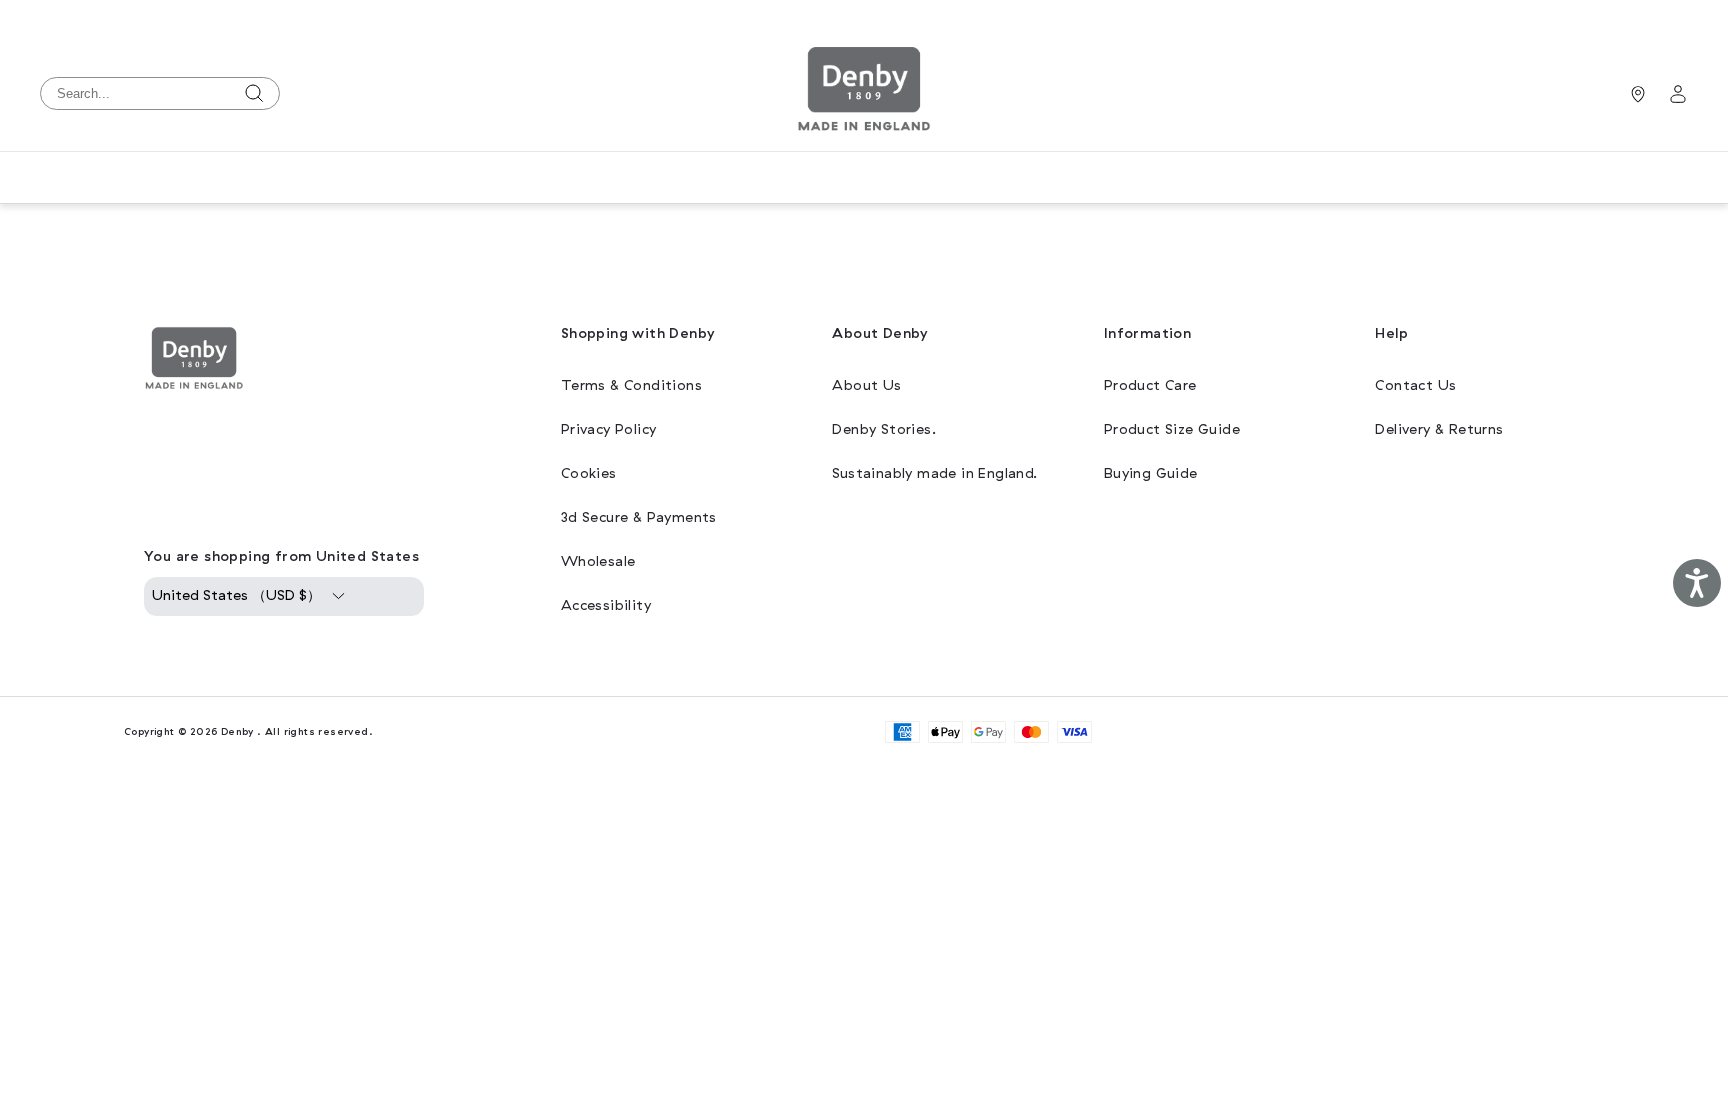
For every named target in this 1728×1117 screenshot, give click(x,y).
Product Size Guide (1172, 429)
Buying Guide (1151, 473)
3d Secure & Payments (639, 517)
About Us (866, 385)
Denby (237, 731)
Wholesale (598, 561)
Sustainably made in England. (934, 473)
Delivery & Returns (1439, 429)
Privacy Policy (609, 429)
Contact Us (1415, 385)
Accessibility (606, 605)
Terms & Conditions (631, 385)
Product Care (1150, 385)
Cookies (589, 473)
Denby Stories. (884, 429)
